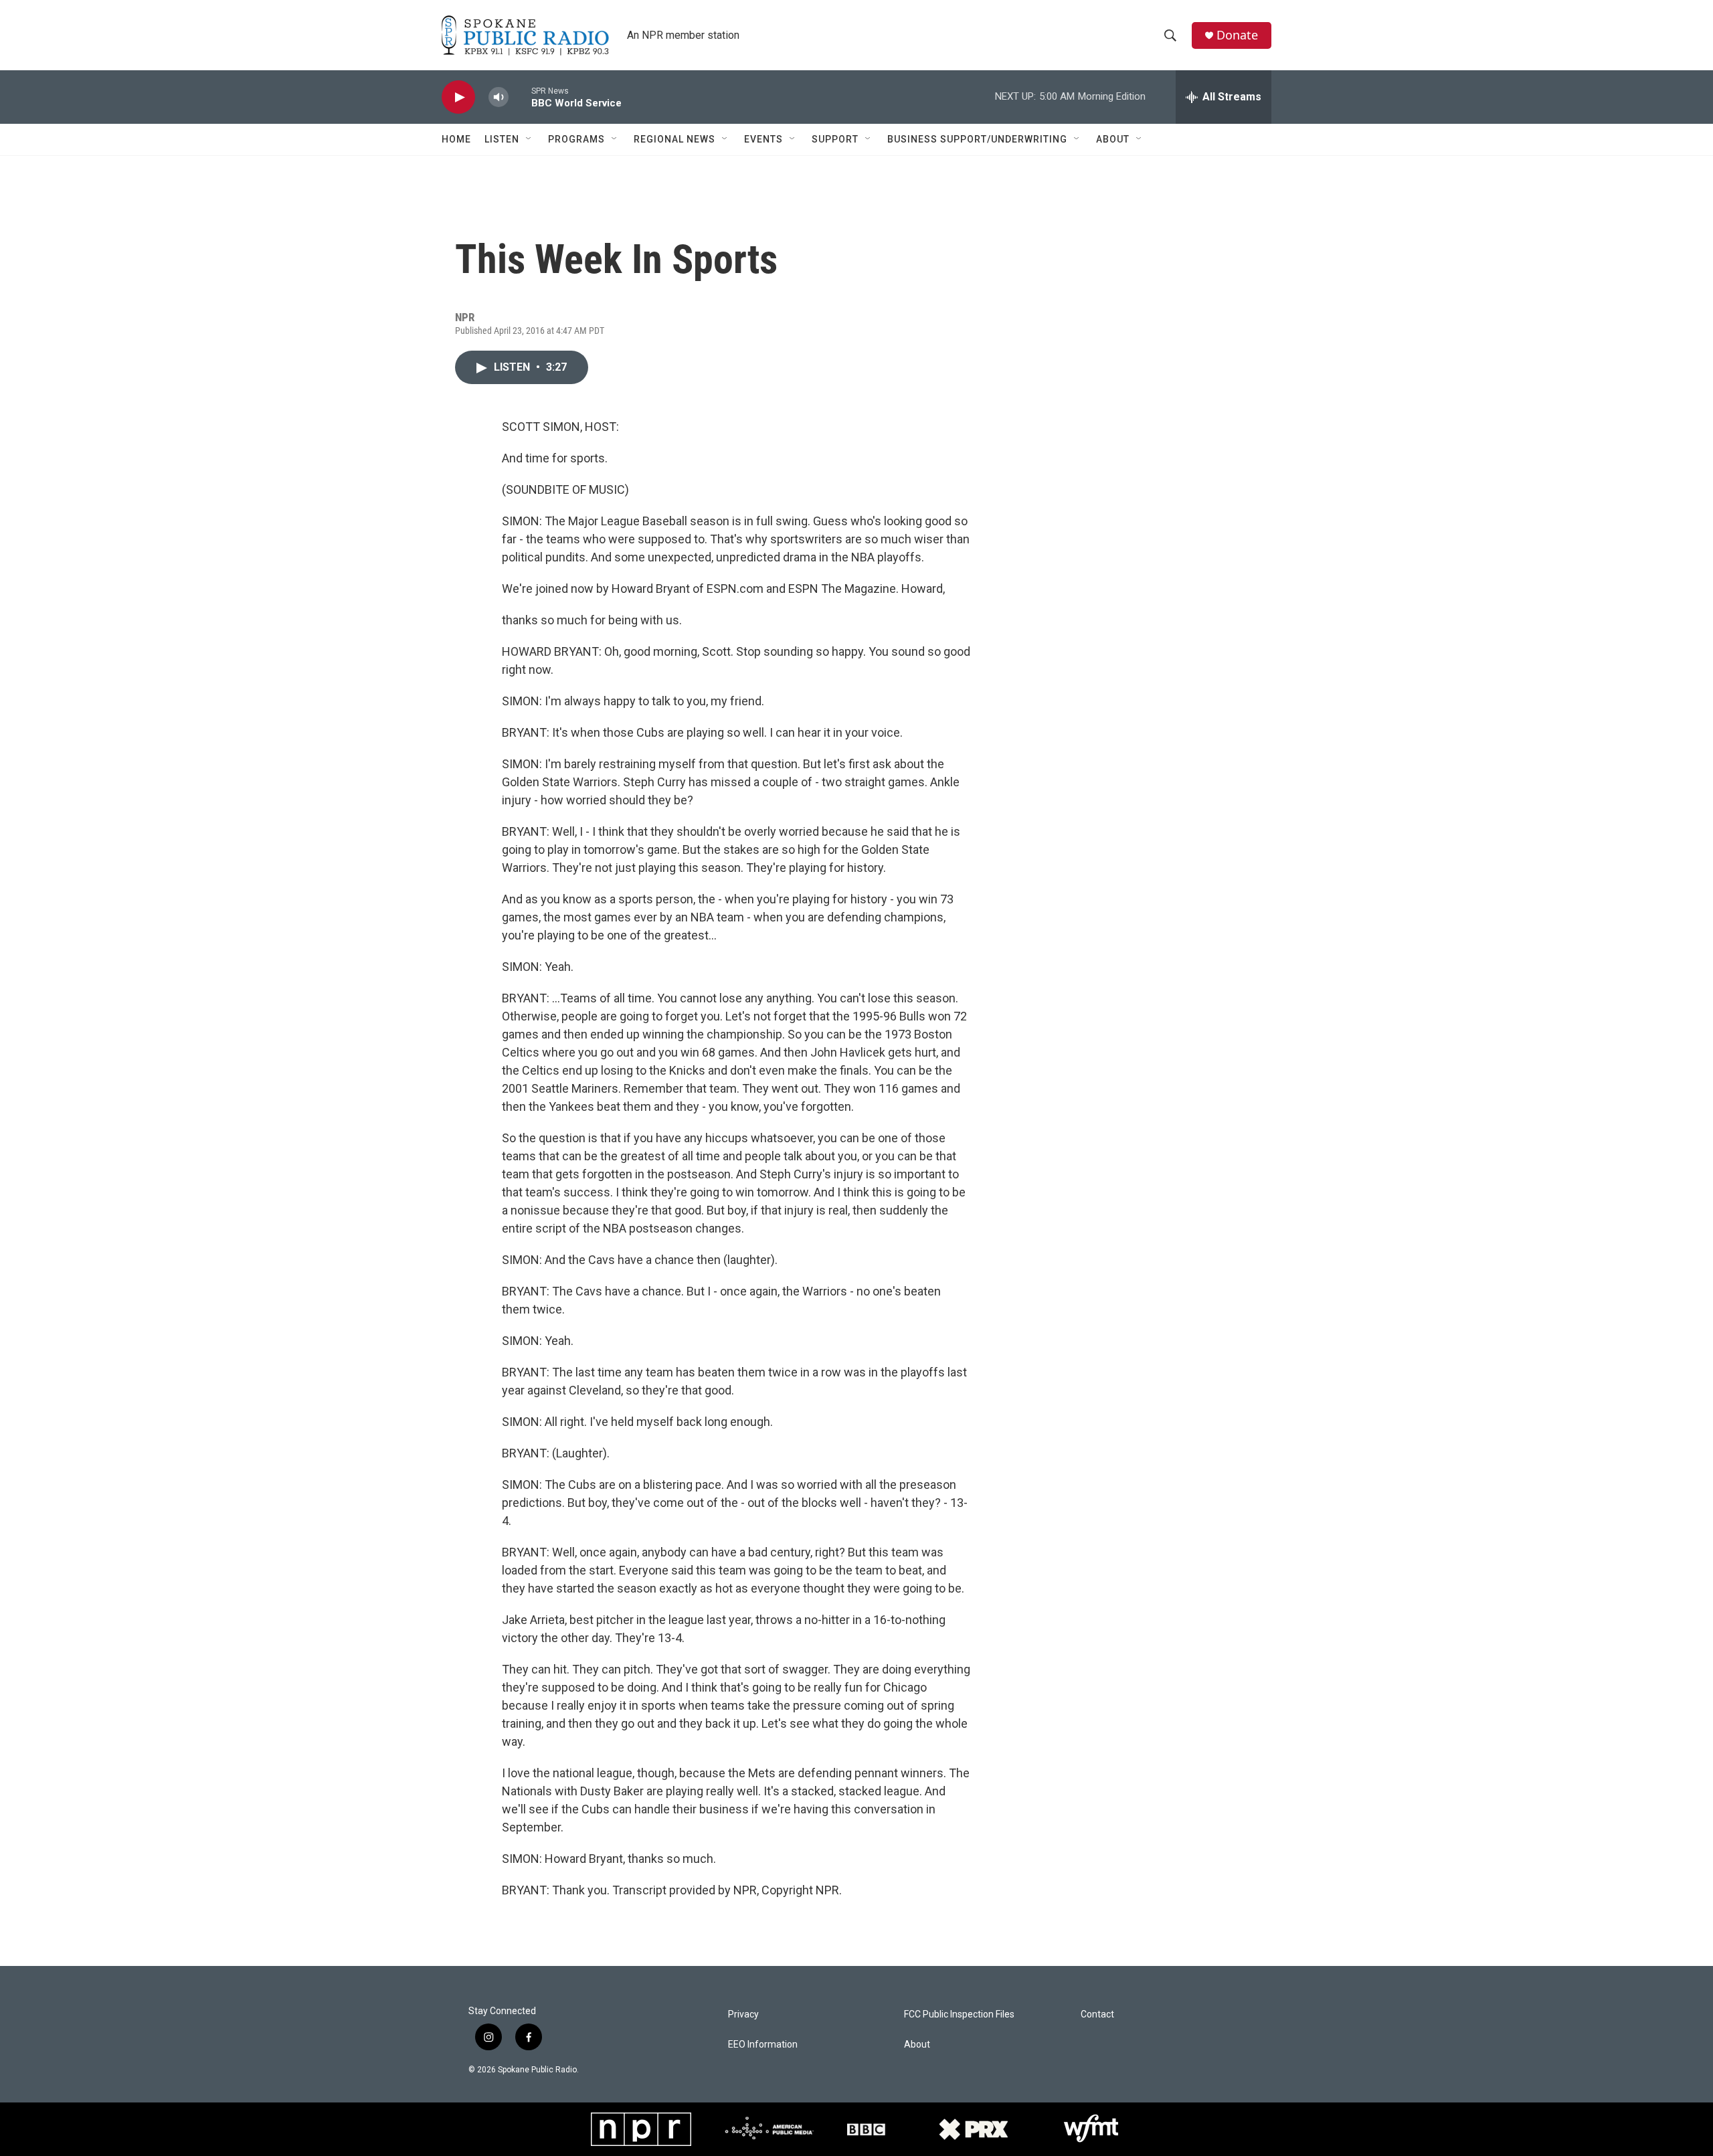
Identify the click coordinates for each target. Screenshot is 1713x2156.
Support (835, 139)
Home (456, 139)
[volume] (499, 97)
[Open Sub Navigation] (529, 139)
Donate (1237, 35)
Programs (576, 139)
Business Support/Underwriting (977, 139)
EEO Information (763, 2045)
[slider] (520, 97)
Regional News (674, 139)
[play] (458, 97)
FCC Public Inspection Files (959, 2014)
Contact (1097, 2014)
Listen (502, 139)
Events (763, 139)
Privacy (743, 2014)
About (1113, 139)
